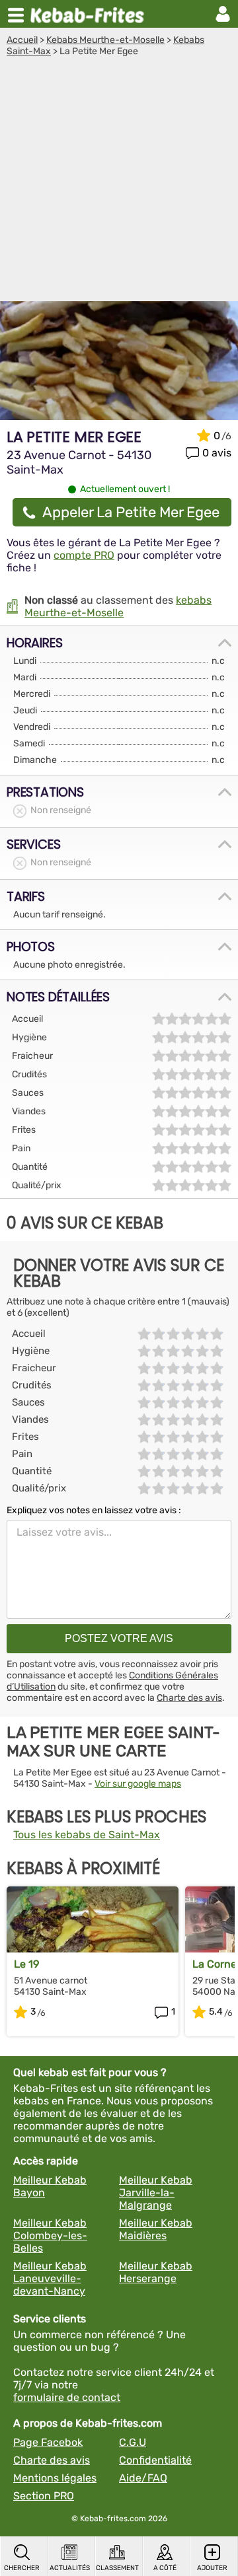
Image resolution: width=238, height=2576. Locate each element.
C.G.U (133, 2442)
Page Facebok (48, 2442)
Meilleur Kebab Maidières (156, 2229)
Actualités (70, 2568)
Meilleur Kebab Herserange (156, 2272)
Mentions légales (55, 2478)
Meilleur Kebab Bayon (50, 2186)
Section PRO (44, 2496)
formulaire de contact (67, 2397)
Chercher (22, 2568)
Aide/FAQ (143, 2478)
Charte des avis (189, 1698)
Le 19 (26, 1964)
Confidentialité (155, 2460)
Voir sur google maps (138, 1784)
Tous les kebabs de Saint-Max (87, 1835)
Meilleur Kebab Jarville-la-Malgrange (156, 2193)
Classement (117, 2568)
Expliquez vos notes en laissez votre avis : (94, 1510)
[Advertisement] (119, 182)
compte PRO (84, 555)
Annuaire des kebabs (90, 14)
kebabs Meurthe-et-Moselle (118, 606)
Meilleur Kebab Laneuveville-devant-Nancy (50, 2278)
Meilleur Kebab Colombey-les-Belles (50, 2236)
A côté (165, 2568)
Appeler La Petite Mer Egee (131, 512)
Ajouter (212, 2568)
